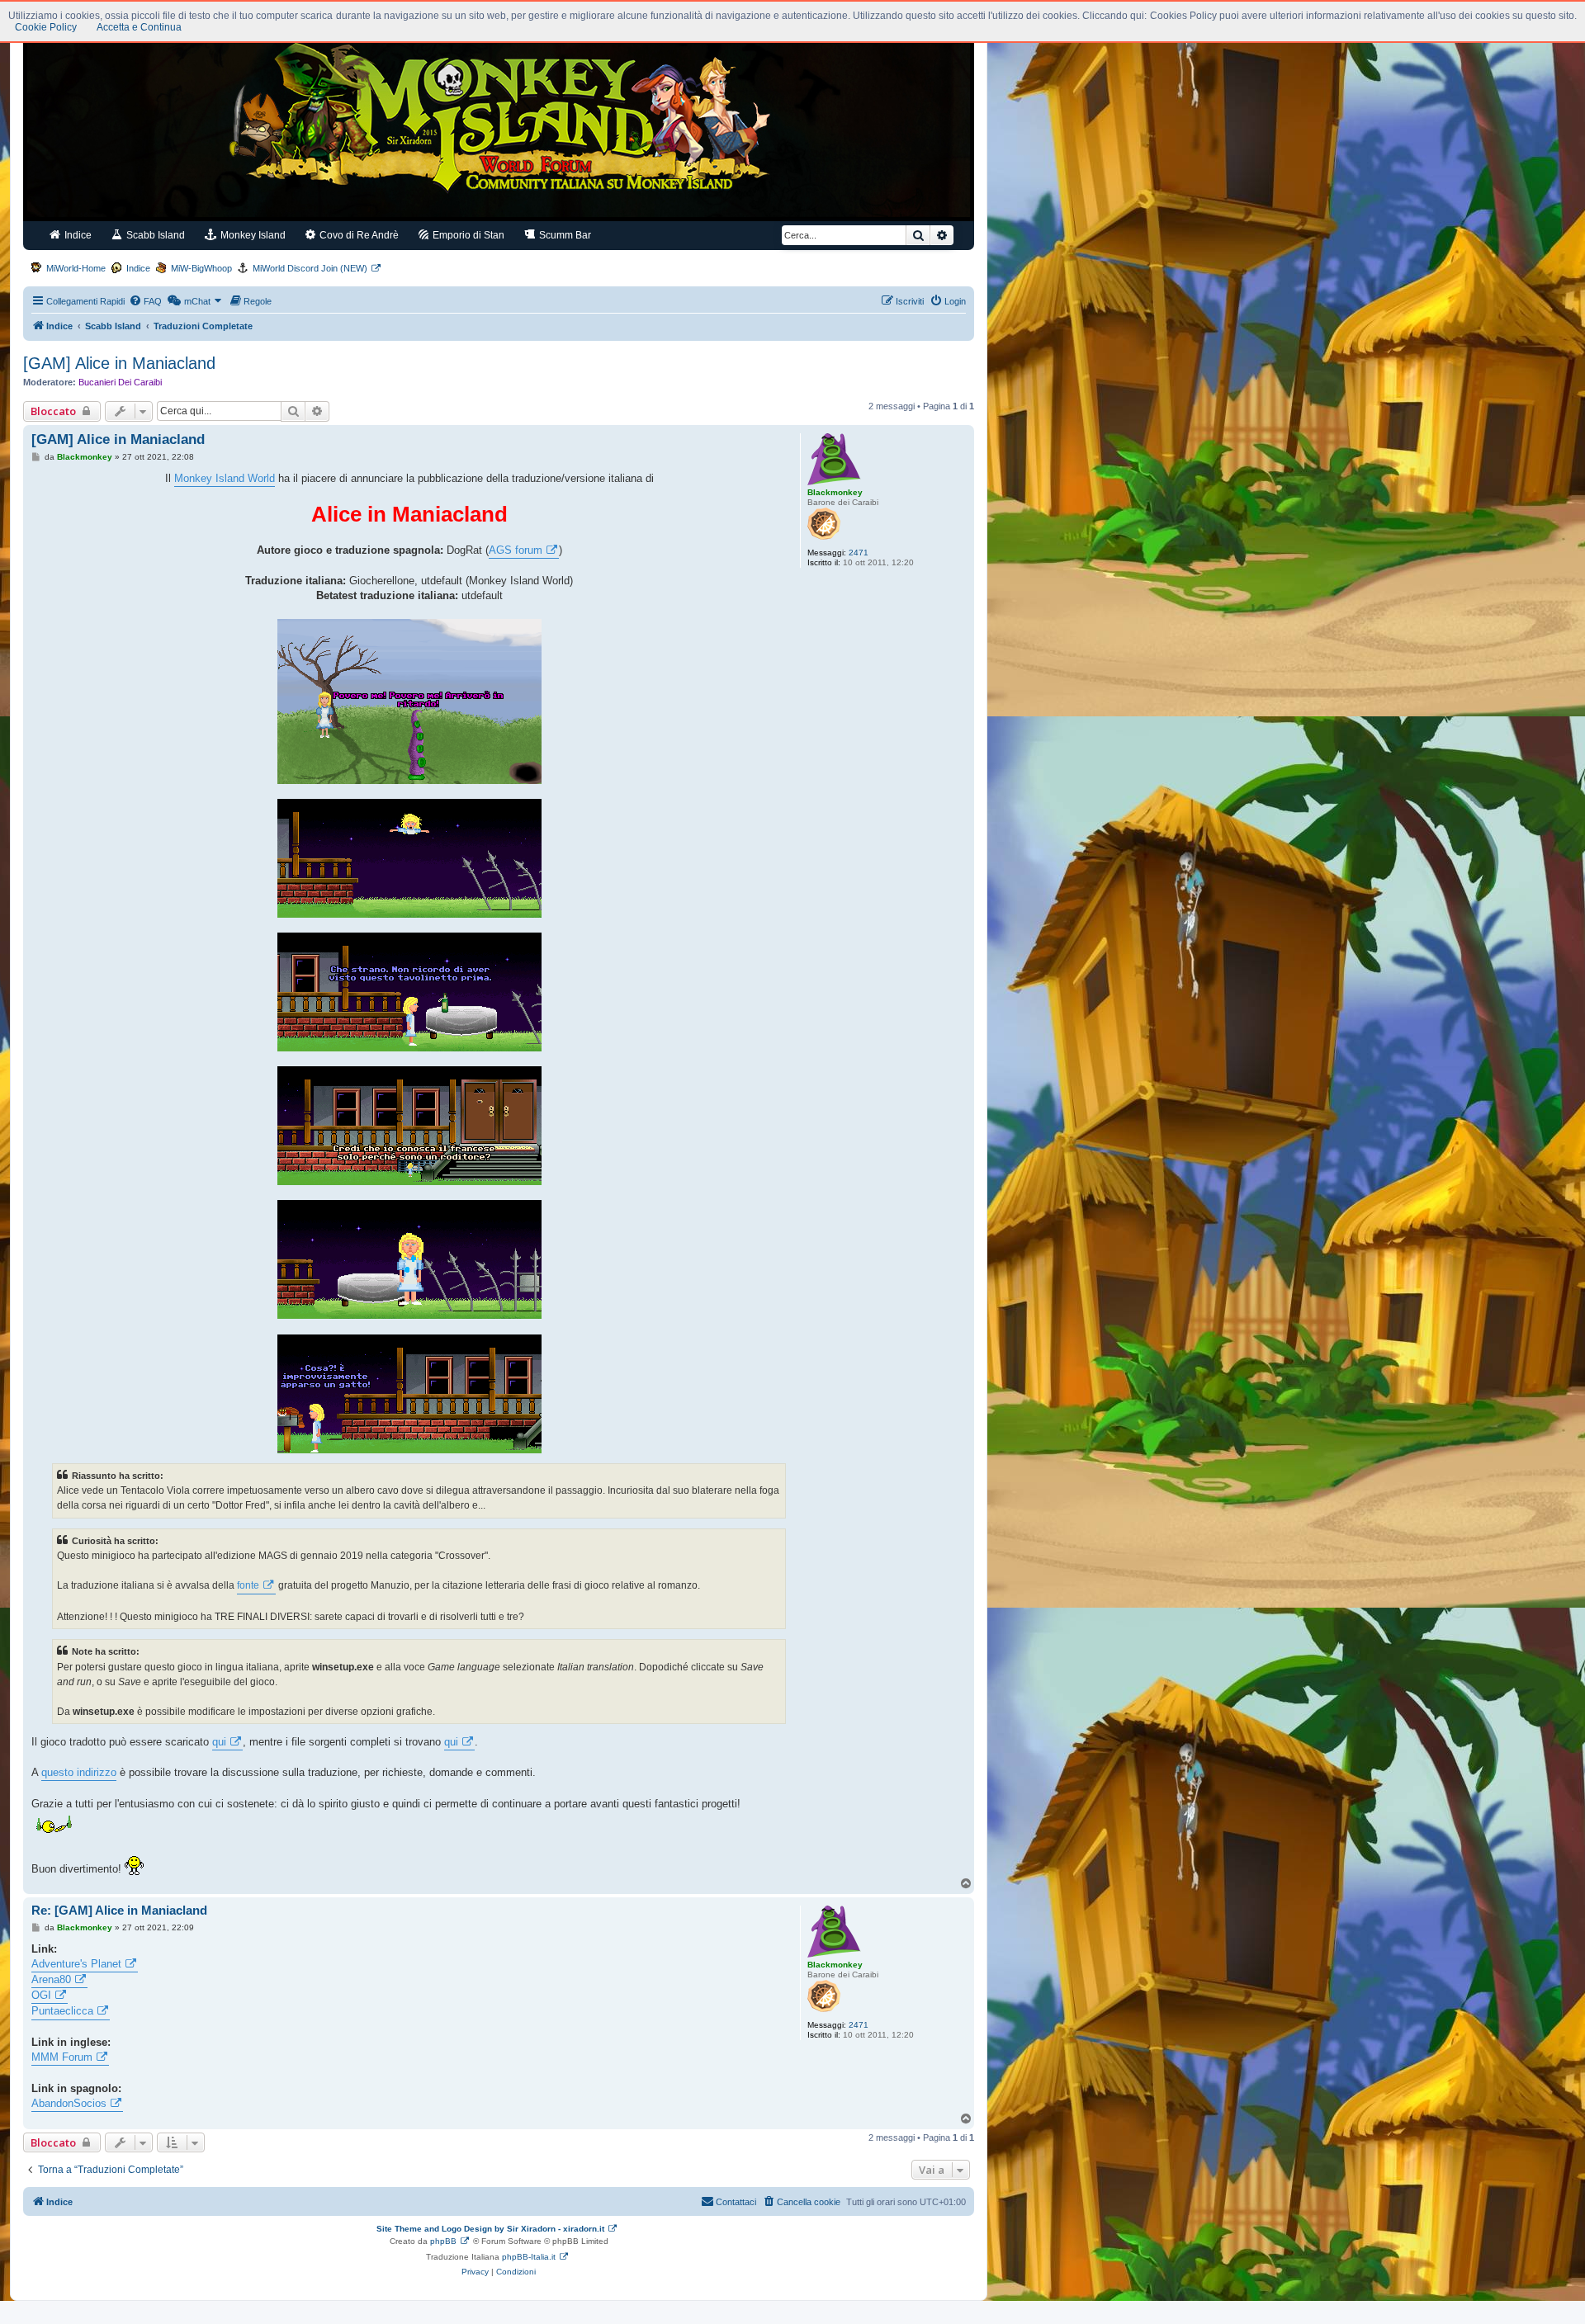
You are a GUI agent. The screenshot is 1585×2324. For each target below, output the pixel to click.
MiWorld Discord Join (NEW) (310, 268)
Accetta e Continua (139, 27)
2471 (859, 553)
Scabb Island (154, 235)
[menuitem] (145, 301)
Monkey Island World (225, 478)
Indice (77, 235)
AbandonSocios (69, 2103)
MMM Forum (62, 2057)
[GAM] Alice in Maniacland (119, 363)
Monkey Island (252, 235)
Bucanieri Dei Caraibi (120, 382)
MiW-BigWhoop (201, 268)
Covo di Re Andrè (358, 235)
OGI (41, 1995)
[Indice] (499, 122)
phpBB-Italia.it (529, 2257)
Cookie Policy (46, 27)
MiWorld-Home (76, 268)
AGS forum (516, 550)
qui (219, 1742)
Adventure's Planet (76, 1964)
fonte (248, 1585)
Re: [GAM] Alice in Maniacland (119, 1910)
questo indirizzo (79, 1772)
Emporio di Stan (467, 235)
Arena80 (51, 1979)
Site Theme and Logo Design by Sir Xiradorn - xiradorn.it (490, 2229)
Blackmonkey (835, 492)
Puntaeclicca (62, 2011)
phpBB (443, 2241)
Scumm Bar (564, 235)
